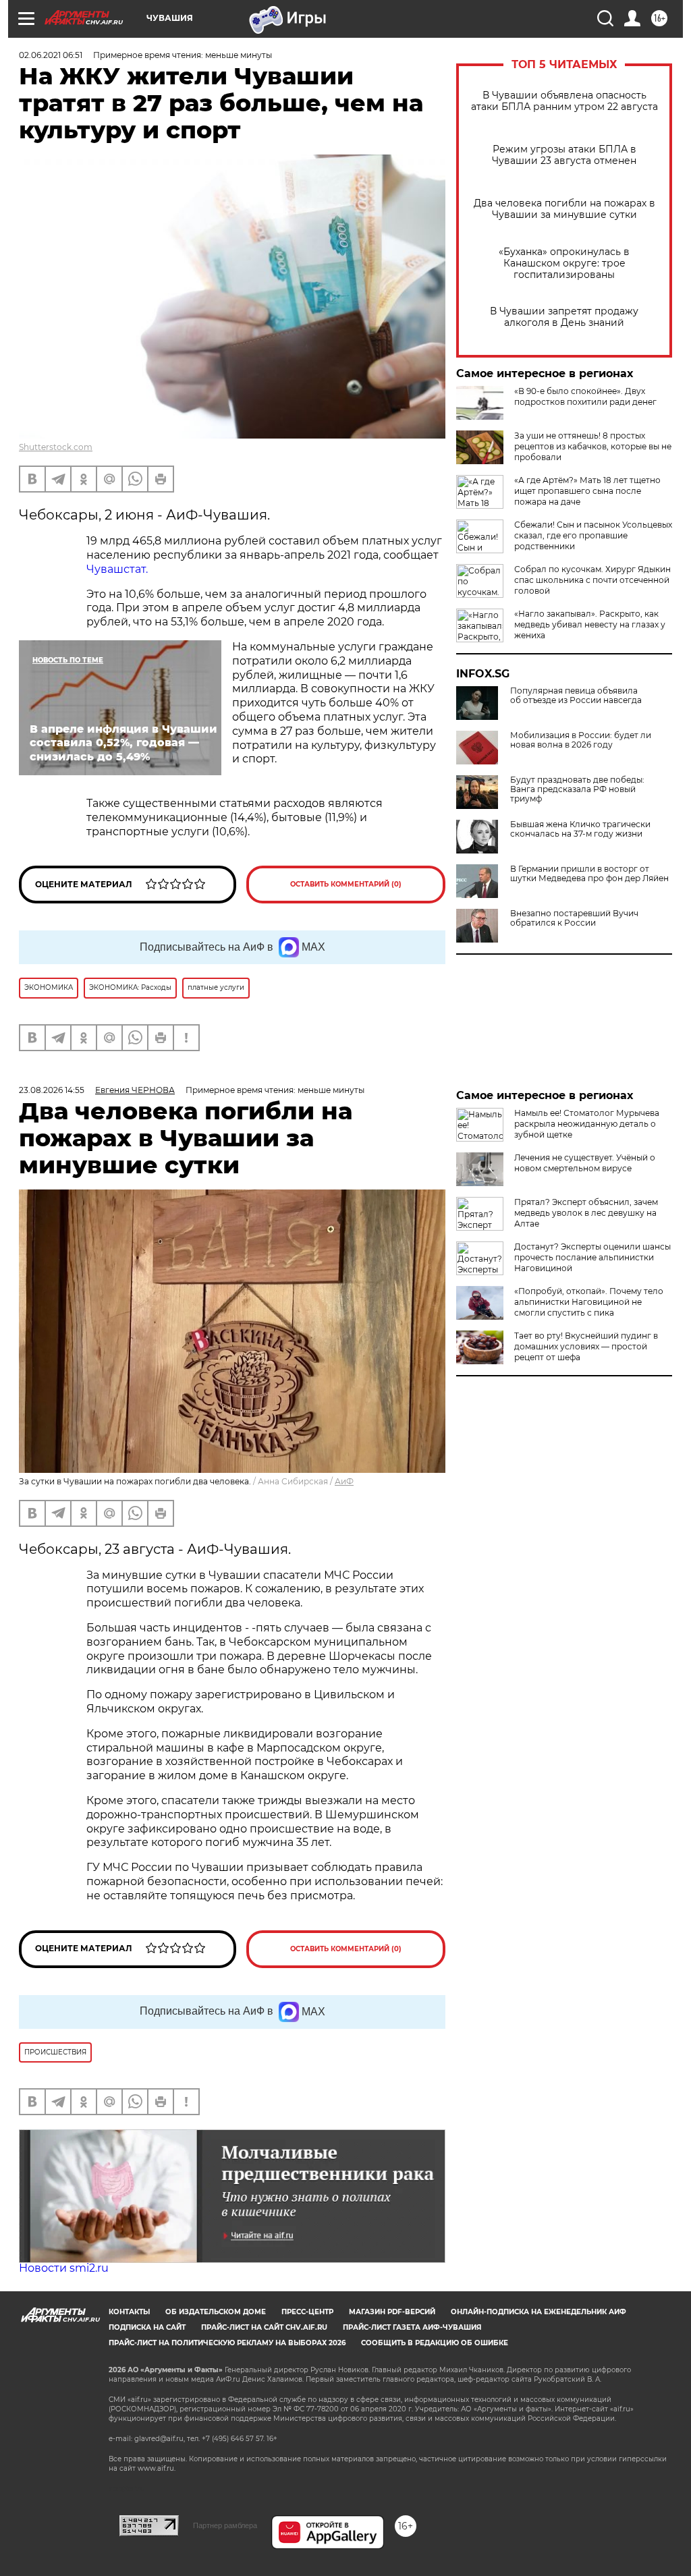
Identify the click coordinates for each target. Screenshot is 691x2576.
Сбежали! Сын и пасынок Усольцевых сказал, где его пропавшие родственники (593, 535)
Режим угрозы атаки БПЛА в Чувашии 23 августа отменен (564, 155)
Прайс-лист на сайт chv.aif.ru (264, 2327)
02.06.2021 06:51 (51, 55)
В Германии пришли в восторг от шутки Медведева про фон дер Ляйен (589, 874)
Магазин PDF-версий (392, 2312)
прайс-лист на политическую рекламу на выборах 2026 (227, 2343)
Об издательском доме (216, 2312)
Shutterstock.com (56, 447)
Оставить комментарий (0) (346, 884)
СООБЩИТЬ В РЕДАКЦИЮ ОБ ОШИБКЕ (435, 2343)
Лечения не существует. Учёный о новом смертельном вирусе (585, 1163)
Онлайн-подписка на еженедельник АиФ (538, 2312)
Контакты (129, 2312)
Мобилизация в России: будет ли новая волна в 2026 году (581, 740)
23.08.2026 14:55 (52, 1090)
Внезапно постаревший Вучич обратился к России (574, 918)
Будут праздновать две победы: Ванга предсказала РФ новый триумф (577, 789)
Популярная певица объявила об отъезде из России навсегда (576, 696)
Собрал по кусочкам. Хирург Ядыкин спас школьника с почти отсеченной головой (592, 580)
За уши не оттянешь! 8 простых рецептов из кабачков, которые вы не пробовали (593, 446)
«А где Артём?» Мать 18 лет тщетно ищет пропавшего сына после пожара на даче (587, 491)
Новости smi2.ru (64, 2268)
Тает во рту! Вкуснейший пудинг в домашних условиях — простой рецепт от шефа (586, 1346)
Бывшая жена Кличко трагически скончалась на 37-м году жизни (580, 829)
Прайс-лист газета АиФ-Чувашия (412, 2327)
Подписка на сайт (147, 2327)
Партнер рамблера (225, 2525)
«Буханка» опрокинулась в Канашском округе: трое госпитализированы (564, 263)
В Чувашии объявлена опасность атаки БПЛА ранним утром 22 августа (564, 101)
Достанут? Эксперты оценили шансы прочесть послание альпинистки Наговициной (592, 1257)
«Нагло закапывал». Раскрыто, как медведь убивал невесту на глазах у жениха (590, 624)
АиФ (344, 1481)
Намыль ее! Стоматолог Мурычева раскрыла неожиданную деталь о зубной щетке (587, 1124)
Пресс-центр (307, 2312)
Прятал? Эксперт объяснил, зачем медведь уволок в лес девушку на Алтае (586, 1213)
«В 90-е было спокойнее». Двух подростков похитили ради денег (585, 396)
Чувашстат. (117, 569)
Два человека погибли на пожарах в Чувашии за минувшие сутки (564, 209)
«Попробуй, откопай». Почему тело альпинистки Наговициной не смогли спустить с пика (589, 1302)
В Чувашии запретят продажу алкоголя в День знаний (564, 317)
